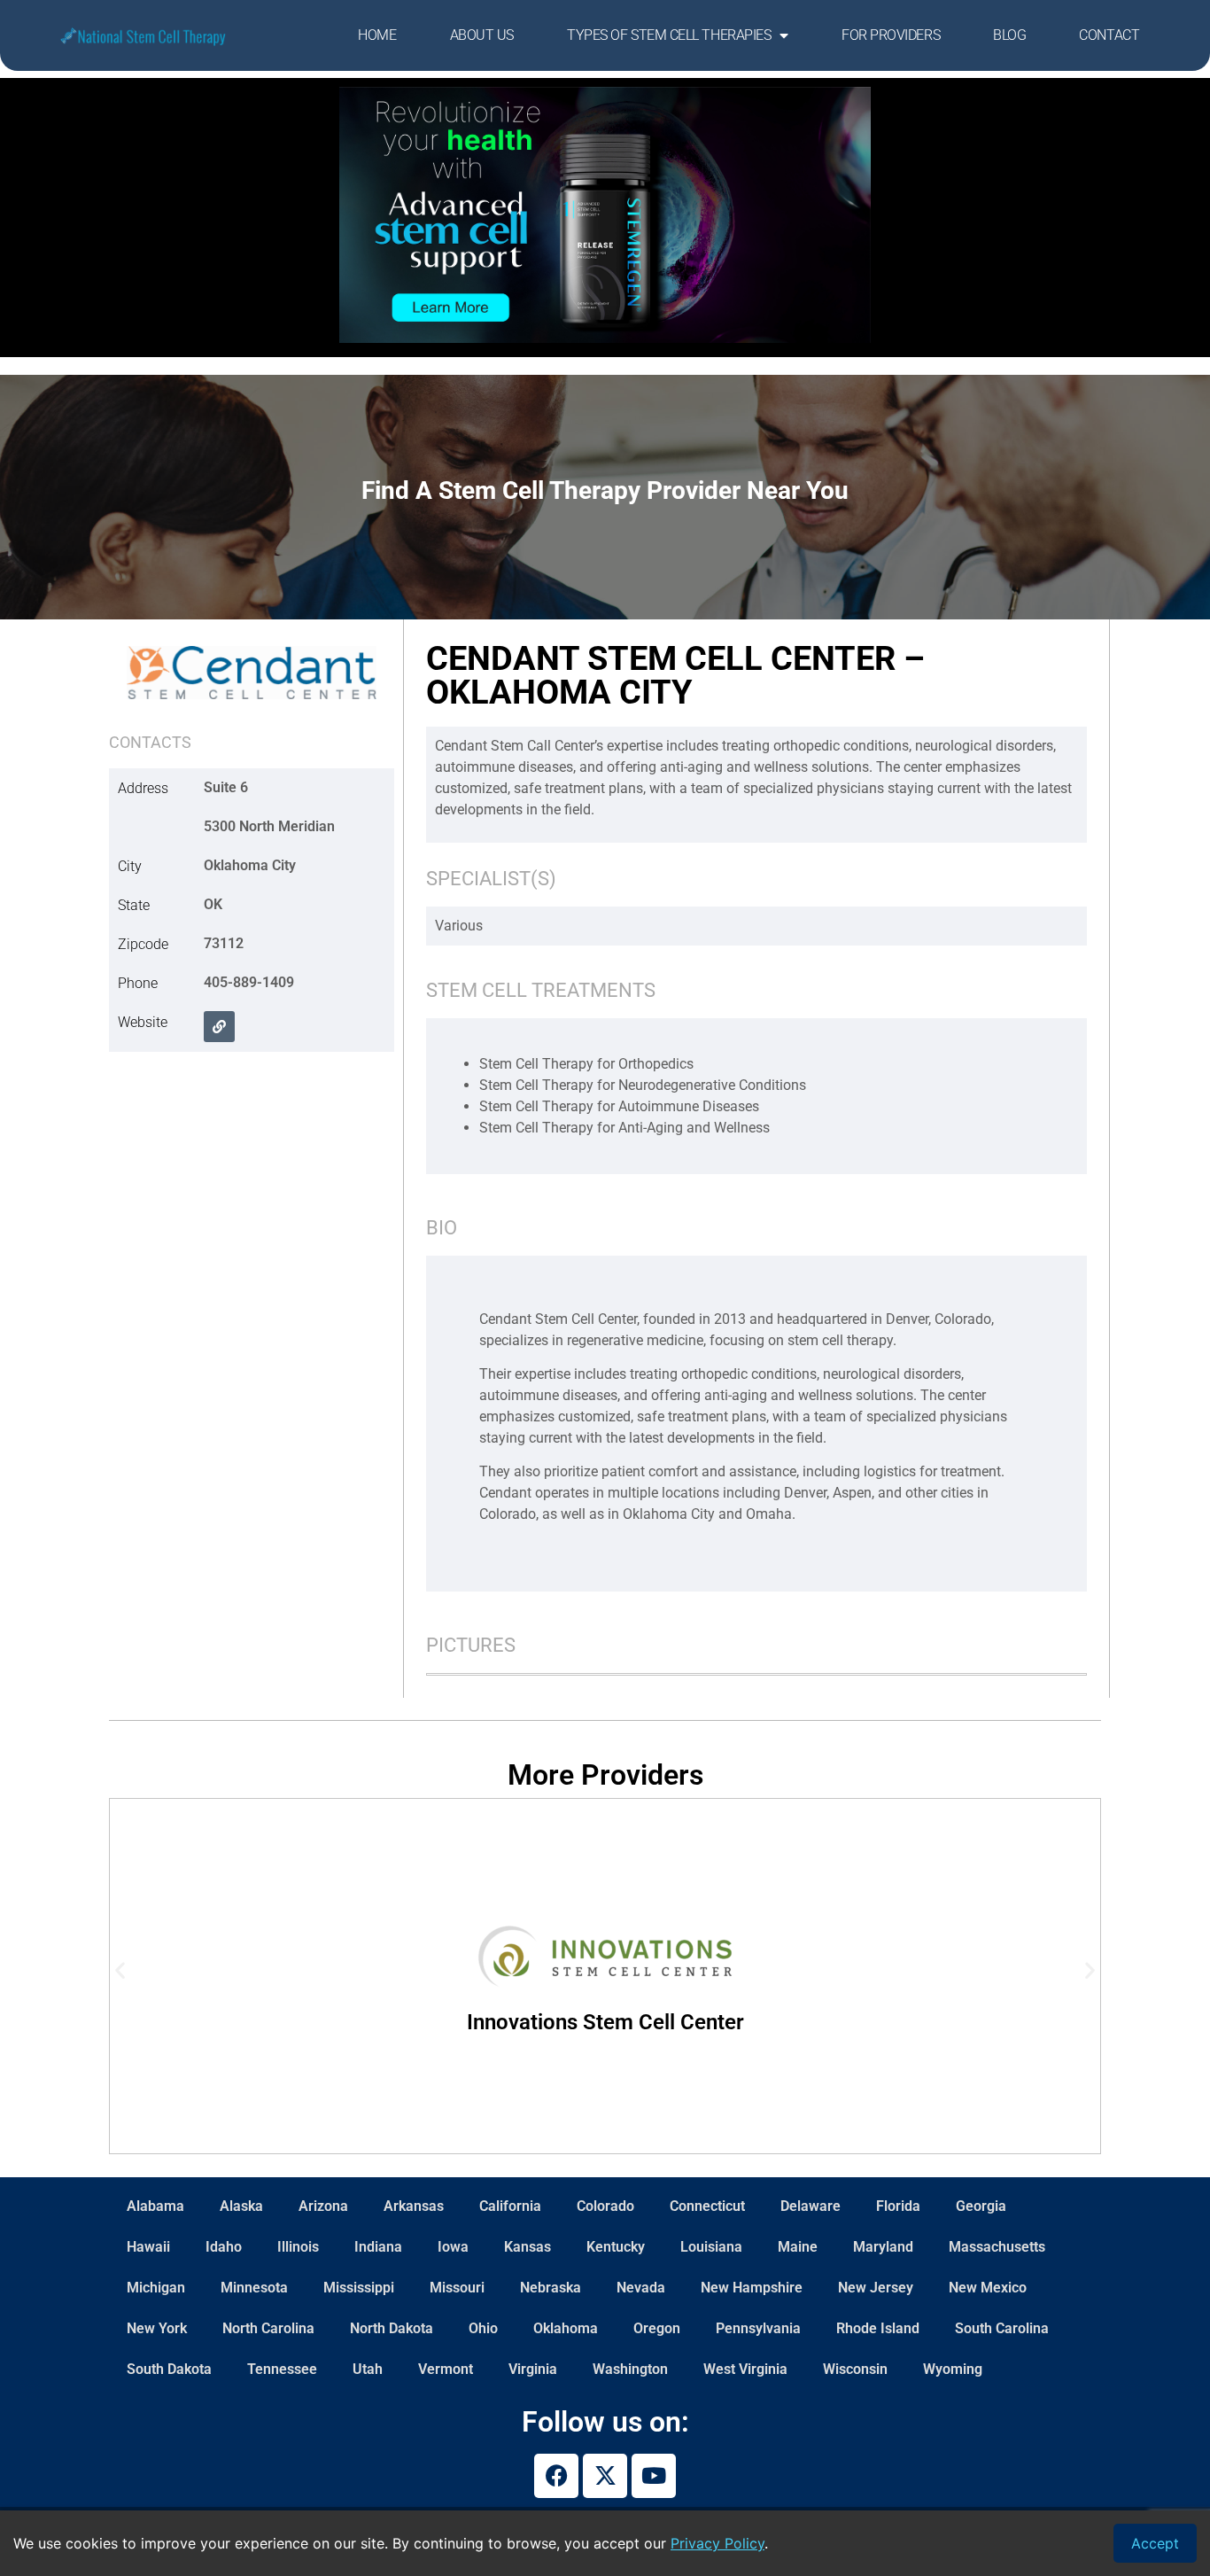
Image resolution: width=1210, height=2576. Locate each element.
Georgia (981, 2206)
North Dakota (392, 2328)
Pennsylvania (758, 2328)
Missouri (457, 2288)
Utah (368, 2369)
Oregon (657, 2328)
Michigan (156, 2288)
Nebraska (551, 2288)
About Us (482, 35)
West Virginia (745, 2369)
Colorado (605, 2206)
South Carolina (1002, 2328)
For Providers (891, 35)
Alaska (241, 2206)
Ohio (483, 2328)
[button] (219, 1027)
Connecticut (707, 2206)
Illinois (298, 2247)
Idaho (224, 2247)
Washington (630, 2369)
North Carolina (268, 2328)
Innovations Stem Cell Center (605, 2022)
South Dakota (169, 2369)
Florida (898, 2206)
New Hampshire (752, 2288)
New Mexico (988, 2288)
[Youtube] (654, 2476)
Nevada (641, 2288)
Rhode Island (878, 2328)
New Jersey (876, 2288)
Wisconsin (855, 2369)
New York (157, 2328)
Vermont (446, 2369)
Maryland (883, 2247)
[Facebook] (556, 2476)
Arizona (323, 2206)
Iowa (453, 2247)
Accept (1155, 2543)
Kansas (527, 2247)
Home (377, 35)
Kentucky (616, 2247)
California (510, 2206)
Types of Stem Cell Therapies (669, 35)
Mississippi (359, 2288)
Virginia (533, 2369)
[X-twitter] (605, 2476)
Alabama (155, 2206)
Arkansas (414, 2206)
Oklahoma (566, 2328)
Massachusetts (997, 2247)
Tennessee (282, 2369)
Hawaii (148, 2247)
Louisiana (711, 2247)
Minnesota (254, 2288)
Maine (798, 2247)
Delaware (811, 2206)
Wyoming (953, 2369)
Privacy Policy (717, 2543)
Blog (1009, 35)
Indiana (378, 2247)
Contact (1109, 35)
